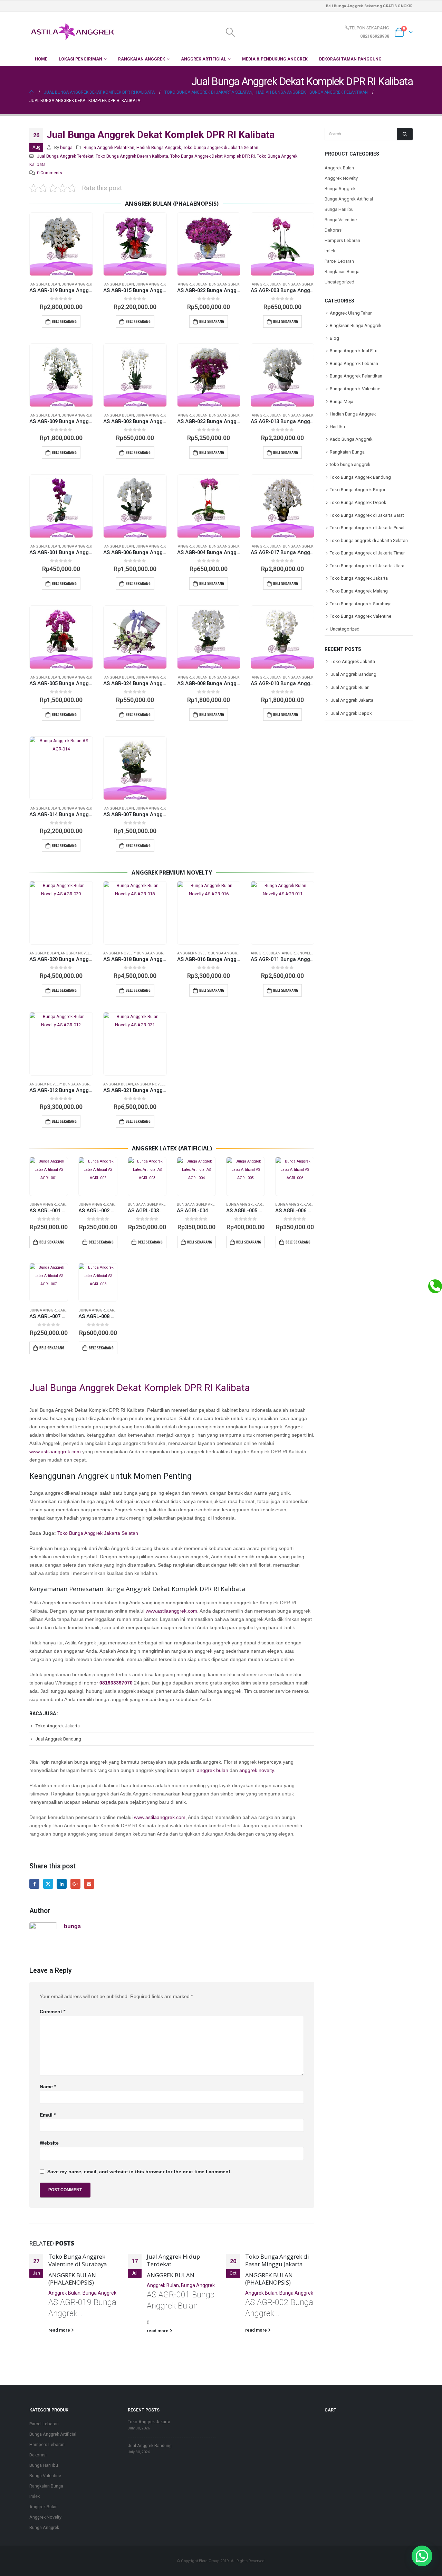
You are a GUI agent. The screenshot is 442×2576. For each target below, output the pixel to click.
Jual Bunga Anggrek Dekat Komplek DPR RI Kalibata (140, 1388)
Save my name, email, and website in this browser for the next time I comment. (140, 2172)
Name (48, 2087)
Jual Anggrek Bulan (350, 687)
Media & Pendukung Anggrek (275, 59)
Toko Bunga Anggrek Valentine (361, 616)
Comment (52, 2012)
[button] (422, 2556)
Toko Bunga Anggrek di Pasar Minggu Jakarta (277, 2260)
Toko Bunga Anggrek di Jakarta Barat (367, 515)
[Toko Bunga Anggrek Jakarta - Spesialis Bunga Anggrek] (73, 32)
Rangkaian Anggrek (142, 59)
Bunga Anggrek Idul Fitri (354, 351)
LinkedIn (62, 1884)
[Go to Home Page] (32, 92)
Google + (75, 1884)
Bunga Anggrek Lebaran (354, 363)
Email (89, 1884)
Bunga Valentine (341, 220)
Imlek (330, 251)
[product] (61, 244)
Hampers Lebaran (342, 240)
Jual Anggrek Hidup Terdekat (173, 2260)
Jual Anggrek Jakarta (352, 700)
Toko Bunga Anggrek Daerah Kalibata (132, 156)
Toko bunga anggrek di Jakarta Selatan (221, 147)
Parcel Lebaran (339, 261)
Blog (334, 338)
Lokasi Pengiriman (80, 59)
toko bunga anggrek (350, 464)
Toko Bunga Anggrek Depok (358, 502)
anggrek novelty (257, 1770)
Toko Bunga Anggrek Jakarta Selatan (98, 1533)
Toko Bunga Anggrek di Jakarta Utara (367, 566)
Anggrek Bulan (45, 284)
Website (49, 2143)
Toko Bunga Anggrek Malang (359, 591)
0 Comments (50, 173)
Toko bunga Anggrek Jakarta (359, 578)
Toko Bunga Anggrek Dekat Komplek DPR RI (213, 156)
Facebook (34, 1884)
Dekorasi (334, 230)
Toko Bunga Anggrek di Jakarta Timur (367, 553)
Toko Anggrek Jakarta (58, 1726)
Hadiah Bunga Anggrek (159, 147)
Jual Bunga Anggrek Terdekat (65, 156)
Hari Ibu (337, 427)
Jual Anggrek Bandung (58, 1739)
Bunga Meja (342, 402)
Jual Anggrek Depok (351, 713)
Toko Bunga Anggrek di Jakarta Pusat (367, 528)
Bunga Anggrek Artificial (54, 1205)
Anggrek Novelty (76, 953)
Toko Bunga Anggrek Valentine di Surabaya (78, 2260)
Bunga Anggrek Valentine (355, 389)
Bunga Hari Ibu (339, 209)
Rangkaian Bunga (342, 272)
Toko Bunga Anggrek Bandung (360, 477)
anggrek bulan (213, 1770)
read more (60, 2330)
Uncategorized (339, 282)
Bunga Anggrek (77, 284)
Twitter (48, 1884)
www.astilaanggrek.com (55, 1452)
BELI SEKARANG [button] (64, 321)
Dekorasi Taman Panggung (350, 59)
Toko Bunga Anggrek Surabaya (361, 604)
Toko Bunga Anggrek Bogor (358, 490)
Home (41, 59)
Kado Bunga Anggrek (351, 439)
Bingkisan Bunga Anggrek (356, 325)
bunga (66, 147)
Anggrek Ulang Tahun (351, 313)
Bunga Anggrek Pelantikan (109, 147)
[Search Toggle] (230, 32)
